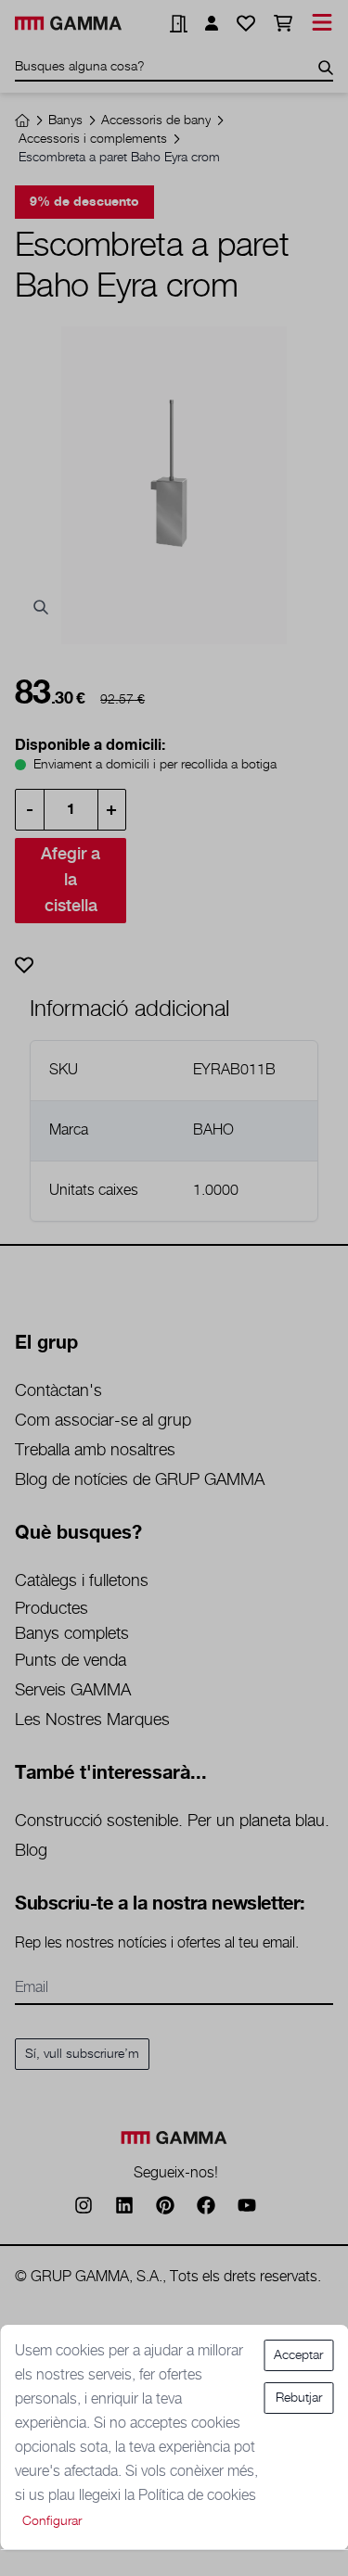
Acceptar (298, 2355)
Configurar (52, 2521)
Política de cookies (197, 2496)
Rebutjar (299, 2398)
